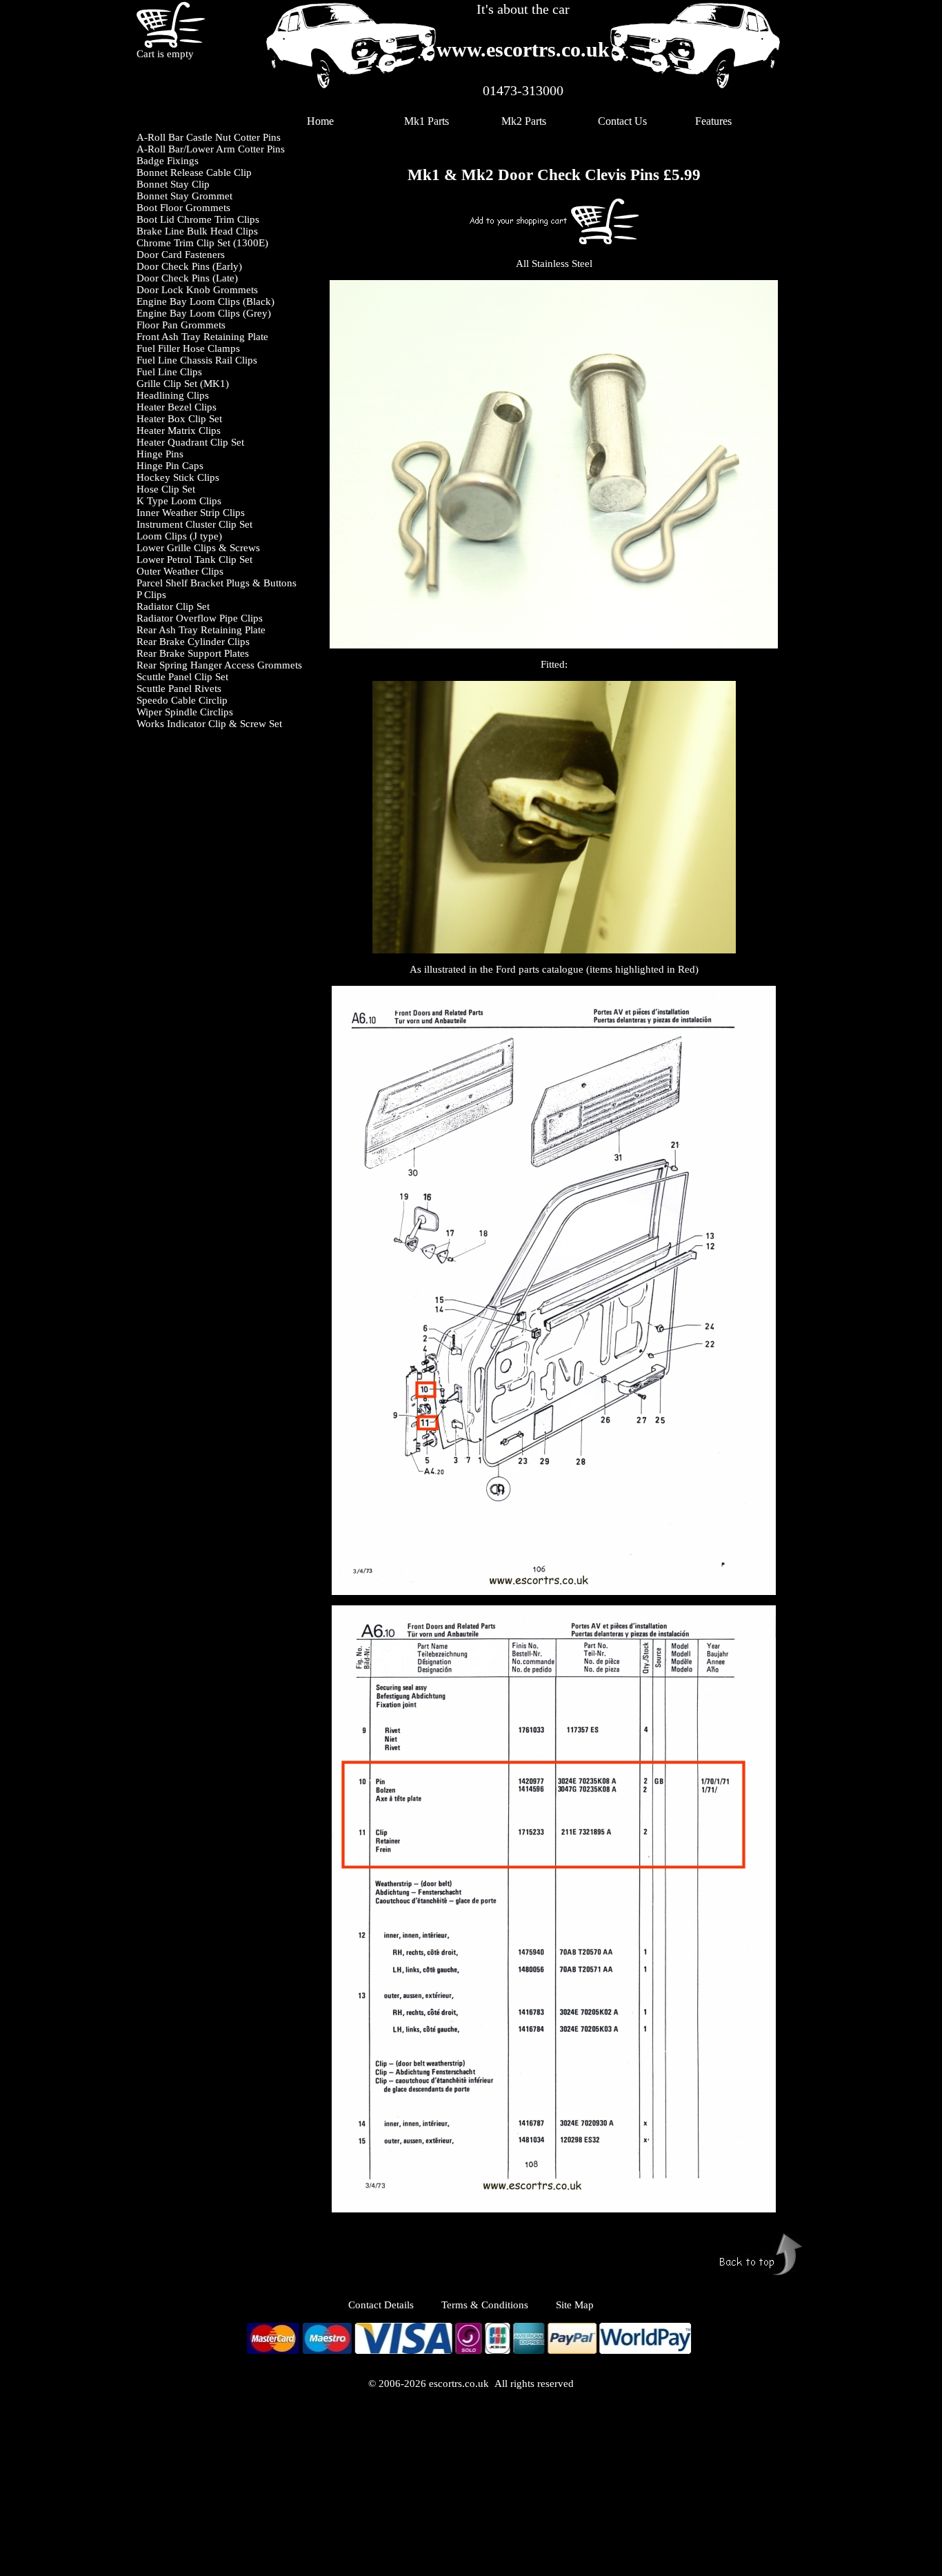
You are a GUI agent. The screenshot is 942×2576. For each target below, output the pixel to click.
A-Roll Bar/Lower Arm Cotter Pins (211, 149)
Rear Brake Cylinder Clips (193, 642)
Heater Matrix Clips (179, 430)
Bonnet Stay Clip (173, 184)
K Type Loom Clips (179, 501)
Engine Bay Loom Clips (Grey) (204, 313)
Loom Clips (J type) (179, 536)
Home (320, 121)
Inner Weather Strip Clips (191, 513)
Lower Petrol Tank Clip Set (194, 559)
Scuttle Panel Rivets (179, 688)
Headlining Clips (173, 395)
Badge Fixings (168, 161)
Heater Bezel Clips (177, 407)
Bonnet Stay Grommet (184, 196)
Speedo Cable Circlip (182, 700)
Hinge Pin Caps (170, 466)
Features (713, 121)
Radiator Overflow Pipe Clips (200, 618)
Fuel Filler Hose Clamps (188, 348)
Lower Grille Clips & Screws (198, 548)
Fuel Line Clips (169, 372)
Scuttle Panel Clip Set (182, 677)
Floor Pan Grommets (181, 325)
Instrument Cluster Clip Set (194, 524)
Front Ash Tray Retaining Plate (202, 337)
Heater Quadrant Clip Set (190, 442)
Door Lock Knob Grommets (197, 290)
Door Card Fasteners (181, 255)
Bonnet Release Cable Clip (194, 172)
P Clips (151, 595)
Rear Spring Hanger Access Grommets (219, 665)
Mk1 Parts (427, 121)
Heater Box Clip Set (179, 419)
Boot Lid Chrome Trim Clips (198, 219)
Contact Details (395, 2305)
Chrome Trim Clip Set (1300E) (202, 243)
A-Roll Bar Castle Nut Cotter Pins (209, 137)
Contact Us (622, 121)
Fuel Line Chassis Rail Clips (197, 360)
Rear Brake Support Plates (193, 653)
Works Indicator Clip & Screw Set (209, 724)
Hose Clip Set (166, 489)
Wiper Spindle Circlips (185, 712)
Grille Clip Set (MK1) (183, 384)
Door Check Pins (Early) (189, 266)
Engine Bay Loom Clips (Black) (206, 301)
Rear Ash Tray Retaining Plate (201, 630)
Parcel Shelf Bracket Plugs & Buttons (217, 583)
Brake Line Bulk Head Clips (197, 231)
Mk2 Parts (524, 121)
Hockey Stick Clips (178, 477)
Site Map (575, 2305)
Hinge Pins (160, 454)
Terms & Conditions (485, 2305)
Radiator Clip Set (173, 606)
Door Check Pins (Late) (187, 278)
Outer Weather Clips (180, 571)
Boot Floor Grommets (183, 208)
